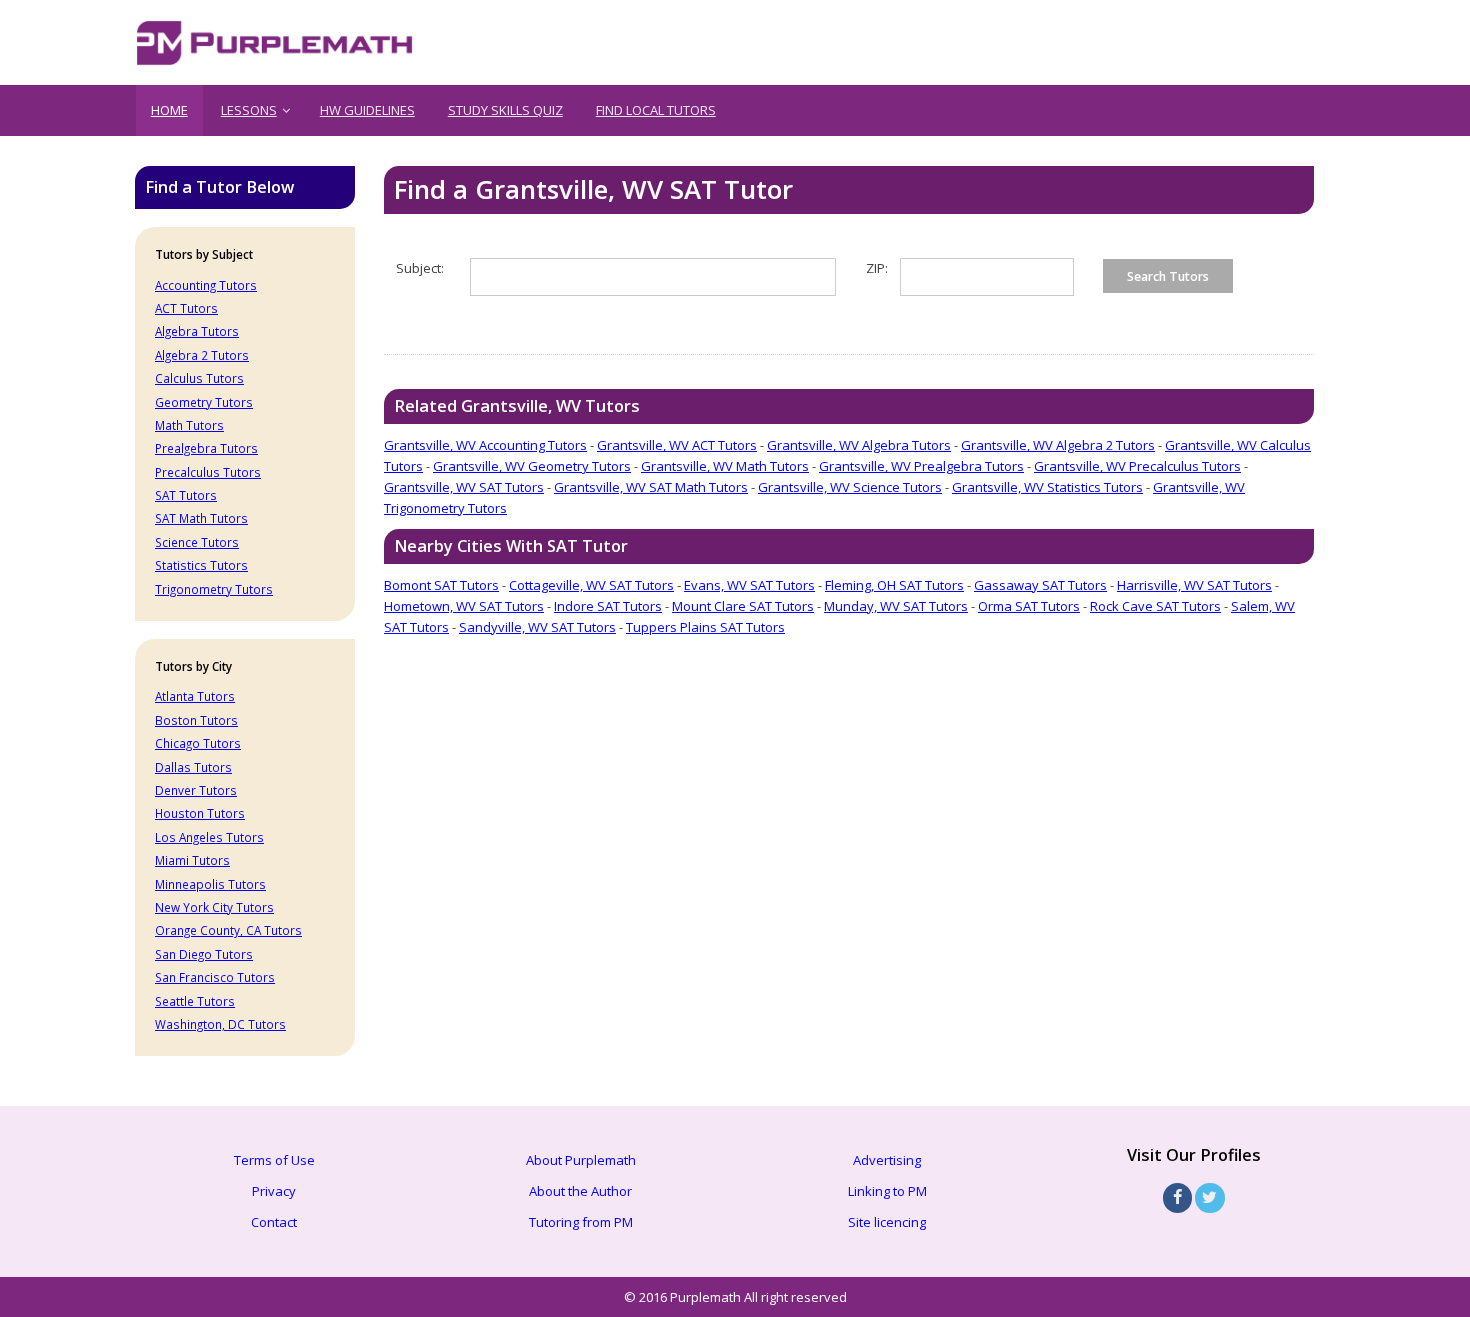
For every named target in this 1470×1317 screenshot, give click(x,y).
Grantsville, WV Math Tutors (725, 466)
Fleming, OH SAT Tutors (894, 585)
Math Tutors (189, 425)
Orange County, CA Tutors (228, 930)
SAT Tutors (186, 495)
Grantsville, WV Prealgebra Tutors (921, 466)
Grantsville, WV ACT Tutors (677, 445)
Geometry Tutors (204, 402)
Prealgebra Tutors (206, 448)
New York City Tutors (214, 907)
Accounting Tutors (206, 285)
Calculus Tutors (199, 378)
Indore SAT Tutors (608, 606)
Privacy (274, 1191)
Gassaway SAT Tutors (1040, 585)
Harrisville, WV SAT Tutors (1194, 585)
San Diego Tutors (204, 954)
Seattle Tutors (195, 1001)
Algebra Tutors (197, 331)
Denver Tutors (196, 790)
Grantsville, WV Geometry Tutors (532, 466)
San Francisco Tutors (215, 977)
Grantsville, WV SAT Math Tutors (651, 487)
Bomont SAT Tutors (441, 585)
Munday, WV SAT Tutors (896, 606)
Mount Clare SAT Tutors (743, 606)
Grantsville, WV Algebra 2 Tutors (1058, 445)
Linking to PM (887, 1191)
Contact (274, 1222)
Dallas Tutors (193, 767)
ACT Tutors (186, 308)
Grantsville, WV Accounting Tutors (485, 445)
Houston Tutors (200, 813)
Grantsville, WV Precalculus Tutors (1137, 466)
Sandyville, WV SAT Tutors (537, 627)
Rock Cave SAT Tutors (1155, 606)
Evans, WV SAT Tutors (749, 585)
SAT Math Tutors (201, 518)
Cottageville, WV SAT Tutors (591, 585)
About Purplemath (581, 1160)
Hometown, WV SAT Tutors (464, 606)
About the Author (580, 1191)
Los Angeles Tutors (209, 837)
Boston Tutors (196, 720)
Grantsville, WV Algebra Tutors (859, 445)
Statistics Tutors (201, 565)
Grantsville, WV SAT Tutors (464, 487)
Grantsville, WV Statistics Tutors (1047, 487)
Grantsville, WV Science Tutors (850, 487)
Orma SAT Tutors (1029, 606)
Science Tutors (197, 542)
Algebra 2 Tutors (202, 355)
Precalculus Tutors (208, 472)
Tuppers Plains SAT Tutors (705, 627)
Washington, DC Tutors (220, 1024)
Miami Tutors (192, 860)
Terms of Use (274, 1160)
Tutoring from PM (581, 1222)
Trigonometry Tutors (214, 589)
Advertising (887, 1160)
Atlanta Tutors (195, 696)
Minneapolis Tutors (210, 884)
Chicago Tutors (198, 743)
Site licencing (887, 1222)
